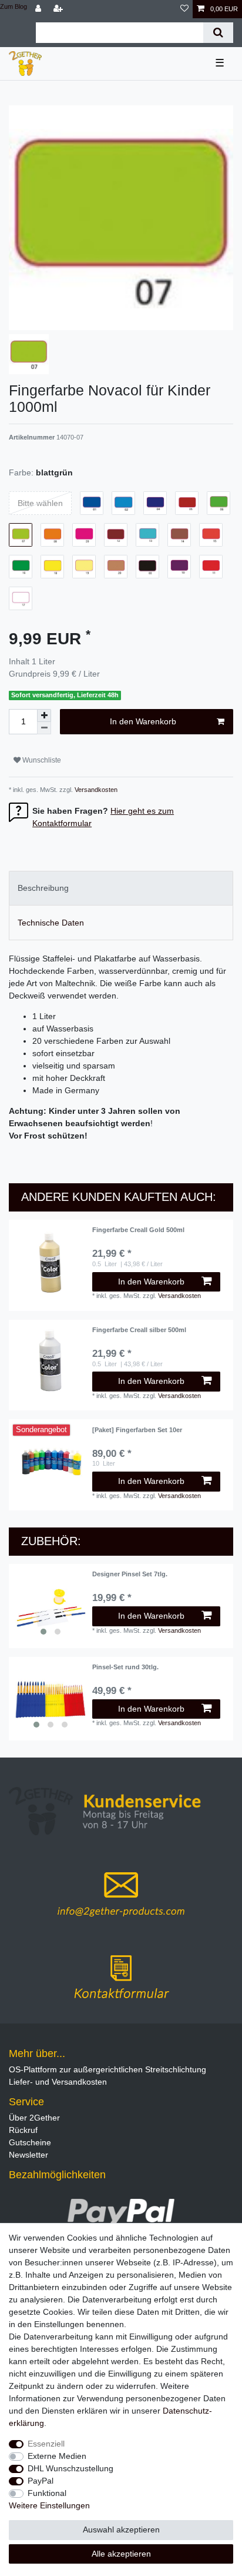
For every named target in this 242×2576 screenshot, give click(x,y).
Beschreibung (43, 888)
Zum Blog (14, 6)
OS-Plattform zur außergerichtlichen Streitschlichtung (107, 2069)
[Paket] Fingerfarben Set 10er (137, 1430)
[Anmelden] (39, 9)
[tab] (121, 888)
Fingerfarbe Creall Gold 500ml (138, 1230)
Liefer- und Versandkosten (58, 2082)
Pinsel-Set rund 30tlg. (125, 1667)
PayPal (41, 2481)
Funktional (47, 2493)
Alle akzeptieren (121, 2554)
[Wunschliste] (184, 9)
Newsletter (28, 2155)
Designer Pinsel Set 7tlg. (130, 1574)
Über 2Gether (34, 2118)
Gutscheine (30, 2142)
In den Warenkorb (143, 721)
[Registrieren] (59, 9)
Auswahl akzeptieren (121, 2530)
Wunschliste (41, 760)
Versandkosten (95, 790)
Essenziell (46, 2444)
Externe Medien (57, 2456)
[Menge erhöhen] (44, 715)
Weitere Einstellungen (49, 2505)
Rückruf (23, 2130)
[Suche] (218, 33)
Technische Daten (51, 923)
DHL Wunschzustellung (70, 2468)
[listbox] (51, 1606)
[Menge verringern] (44, 728)
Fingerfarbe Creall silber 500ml (139, 1330)
